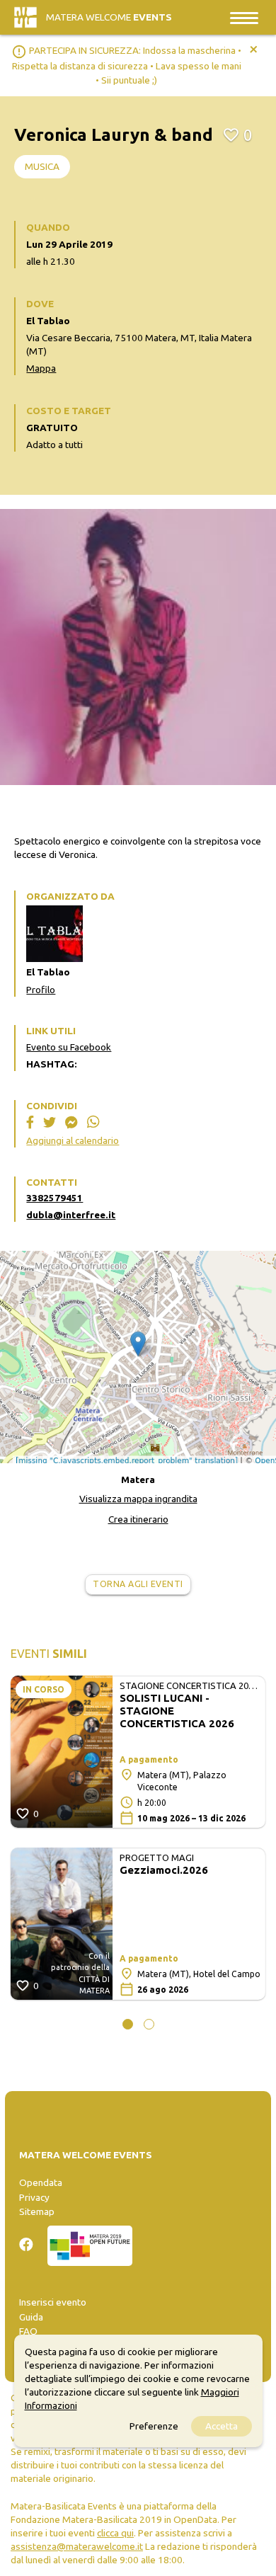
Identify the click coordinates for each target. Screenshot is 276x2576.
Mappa (41, 368)
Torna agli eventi (138, 1584)
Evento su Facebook (69, 1047)
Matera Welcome (109, 17)
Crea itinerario (138, 1519)
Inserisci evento (53, 2302)
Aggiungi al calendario (73, 1140)
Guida (31, 2317)
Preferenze (154, 2426)
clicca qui (115, 2533)
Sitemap (37, 2211)
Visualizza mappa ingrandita (138, 1499)
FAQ (28, 2331)
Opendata (41, 2182)
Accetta (222, 2426)
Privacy (34, 2197)
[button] (128, 2024)
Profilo (41, 990)
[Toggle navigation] (244, 17)
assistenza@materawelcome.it (77, 2546)
